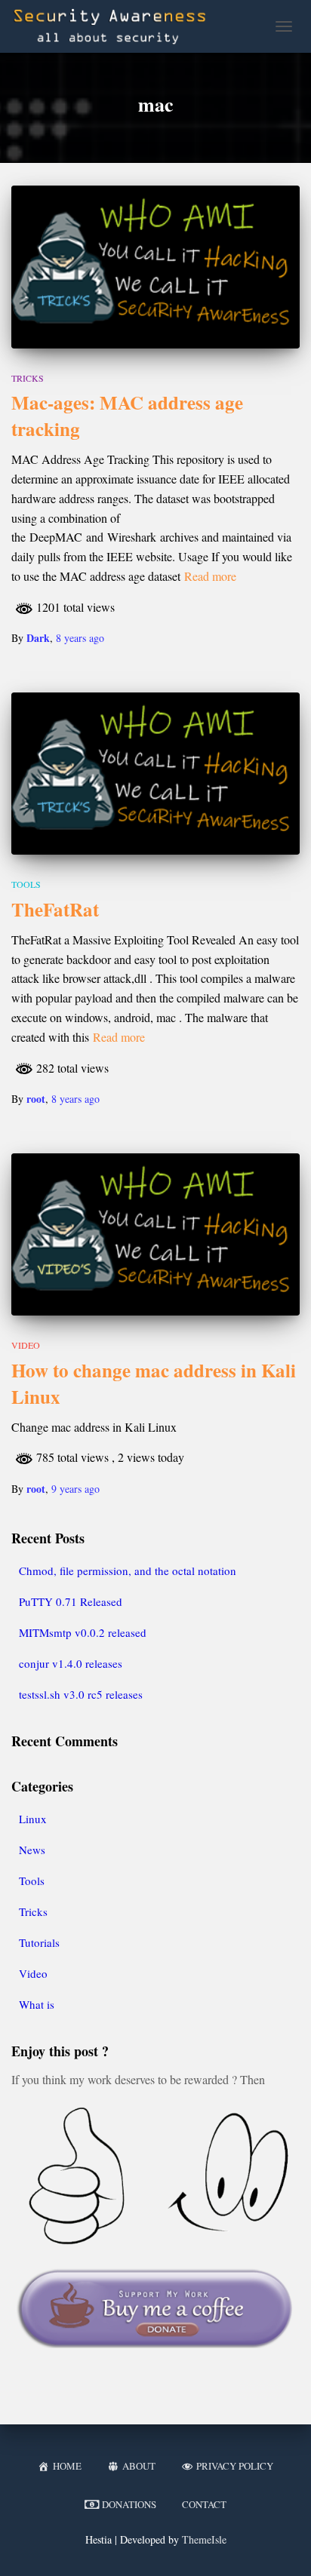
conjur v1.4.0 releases (71, 1663)
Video (26, 1345)
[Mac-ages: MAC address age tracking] (155, 267)
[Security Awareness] (115, 26)
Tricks (28, 378)
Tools (26, 884)
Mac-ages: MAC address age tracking (127, 416)
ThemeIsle (204, 2539)
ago (80, 638)
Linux (33, 1819)
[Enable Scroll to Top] (281, 2546)
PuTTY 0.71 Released (71, 1601)
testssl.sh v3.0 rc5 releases (81, 1694)
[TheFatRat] (155, 774)
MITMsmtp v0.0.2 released (83, 1632)
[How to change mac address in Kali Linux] (155, 1234)
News (32, 1850)
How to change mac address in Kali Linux (154, 1383)
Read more (210, 576)
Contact (204, 2504)
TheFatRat (55, 909)
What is (37, 2004)
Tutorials (39, 1942)
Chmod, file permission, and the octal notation (128, 1570)
